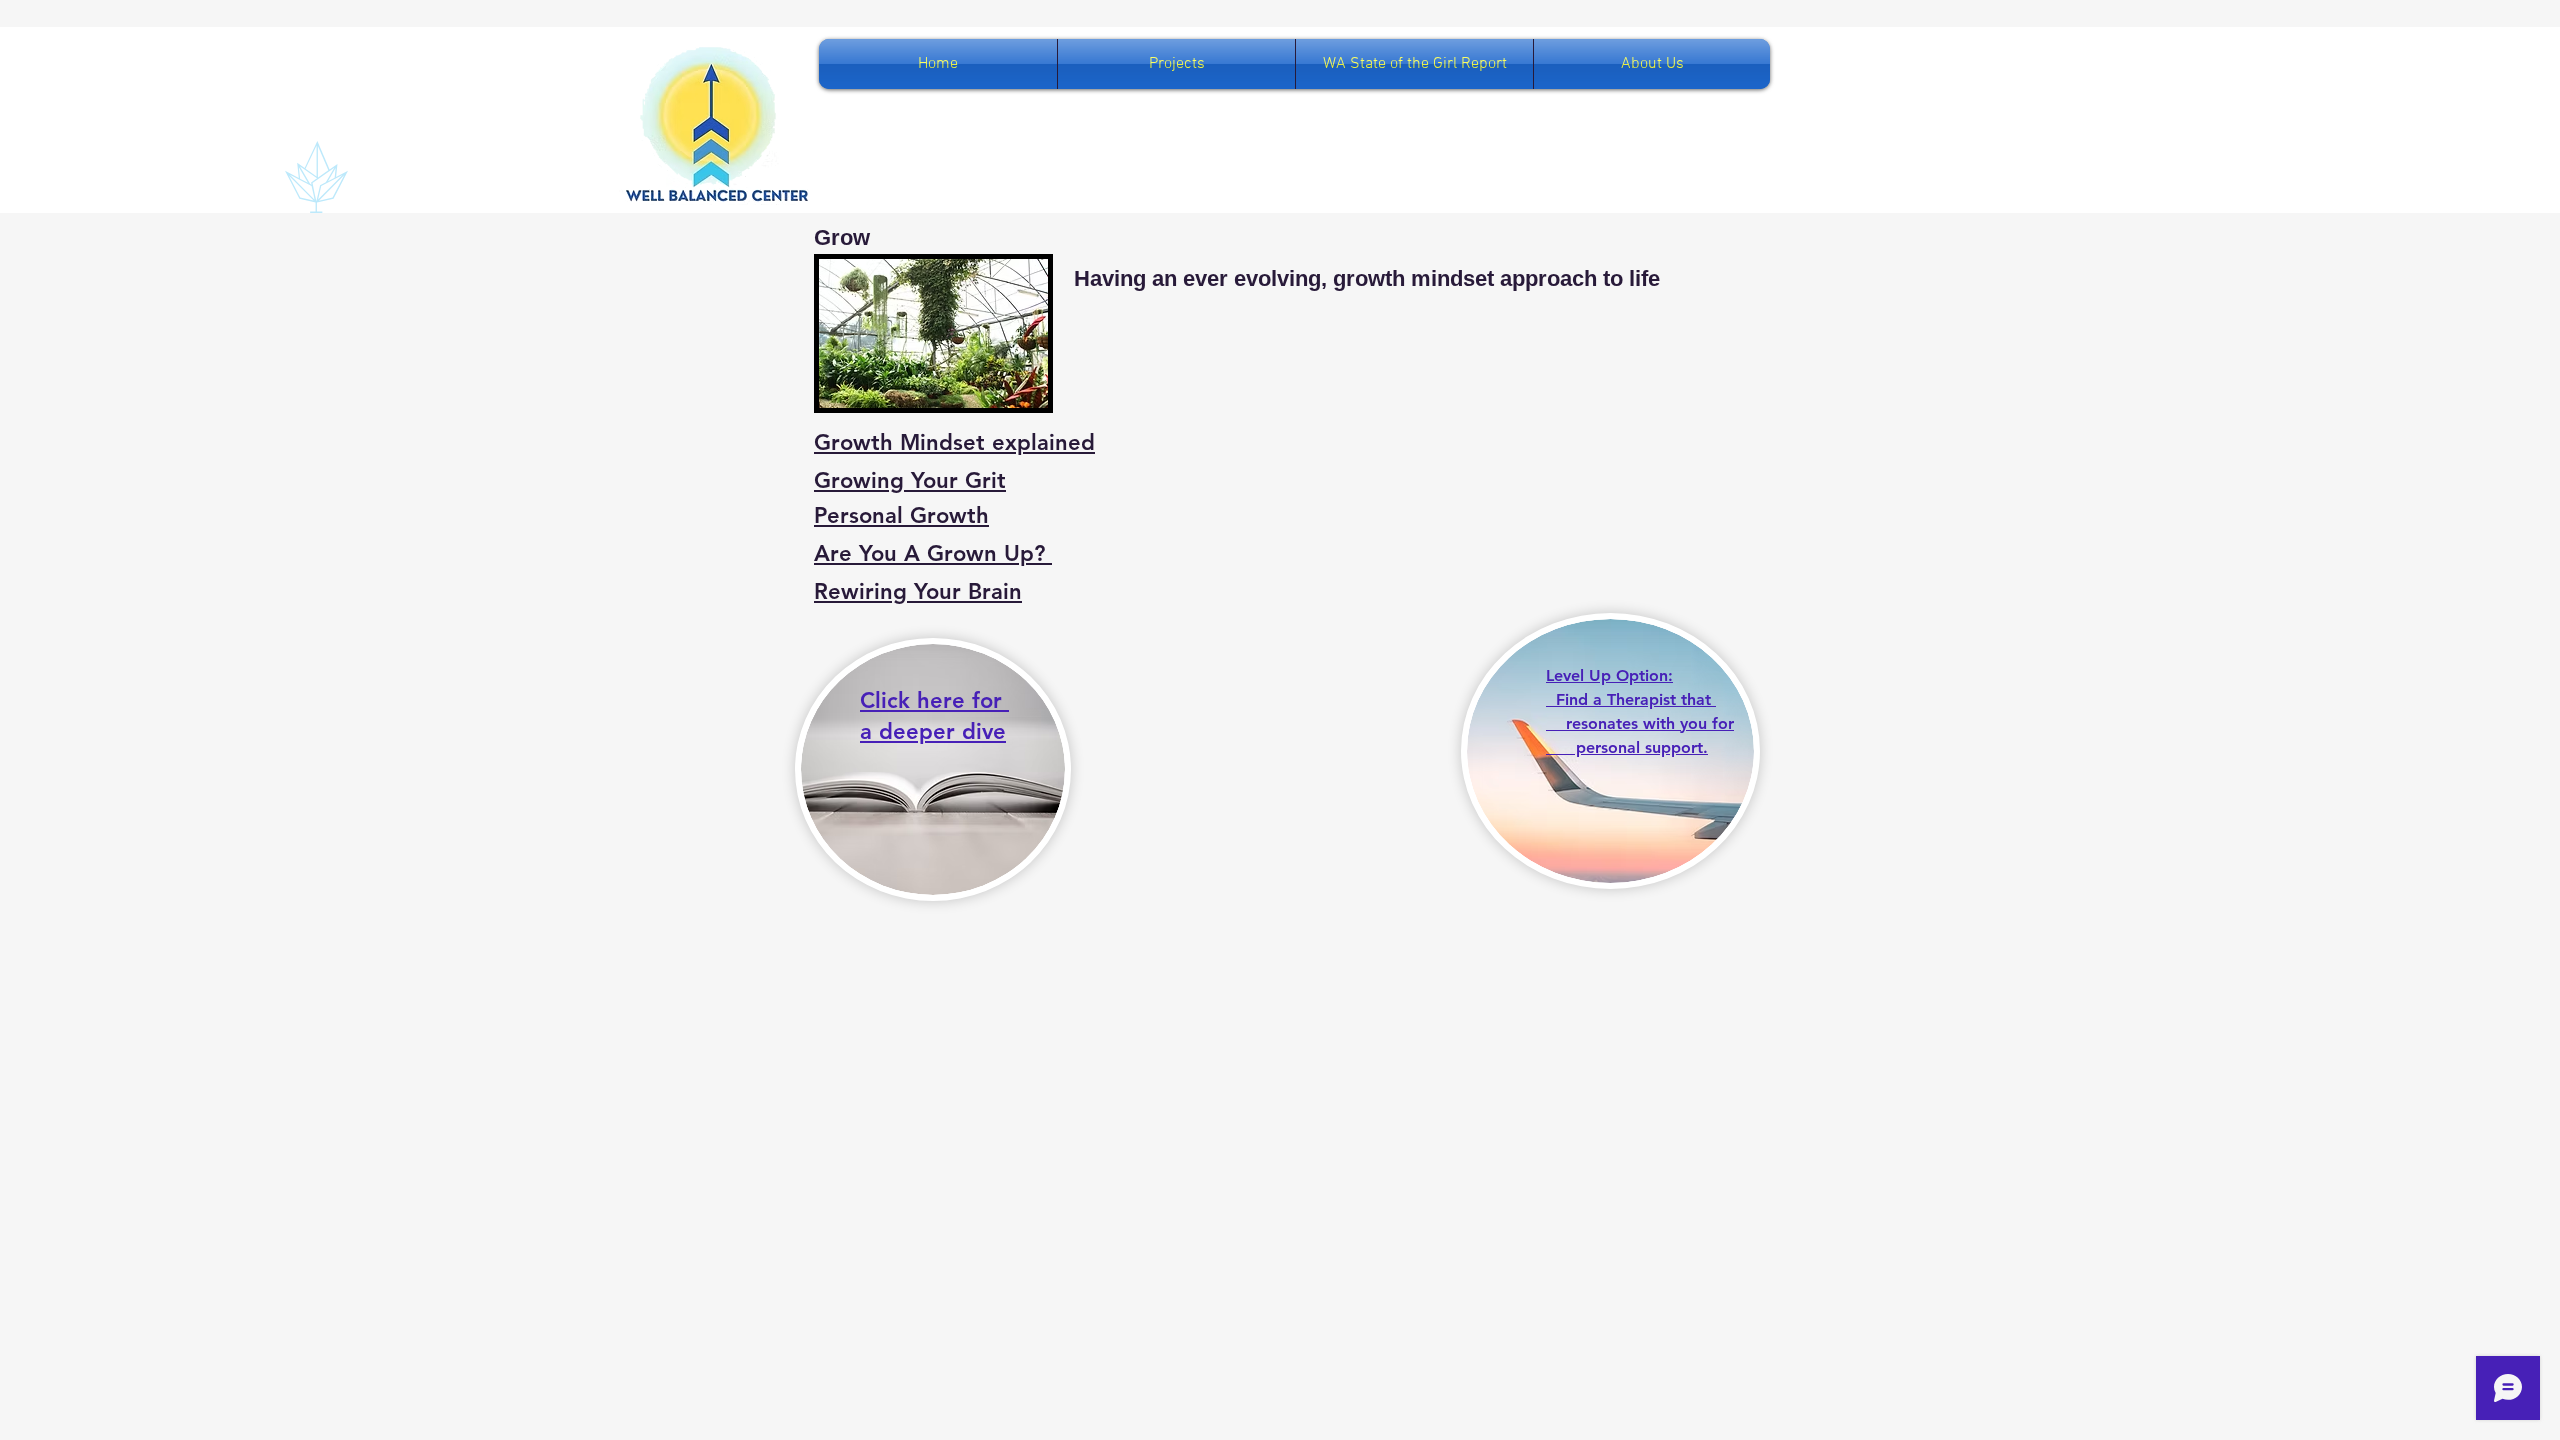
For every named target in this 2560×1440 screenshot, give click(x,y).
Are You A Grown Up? (933, 553)
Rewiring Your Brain (918, 591)
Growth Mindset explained (954, 442)
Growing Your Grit (910, 480)
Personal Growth (901, 515)
